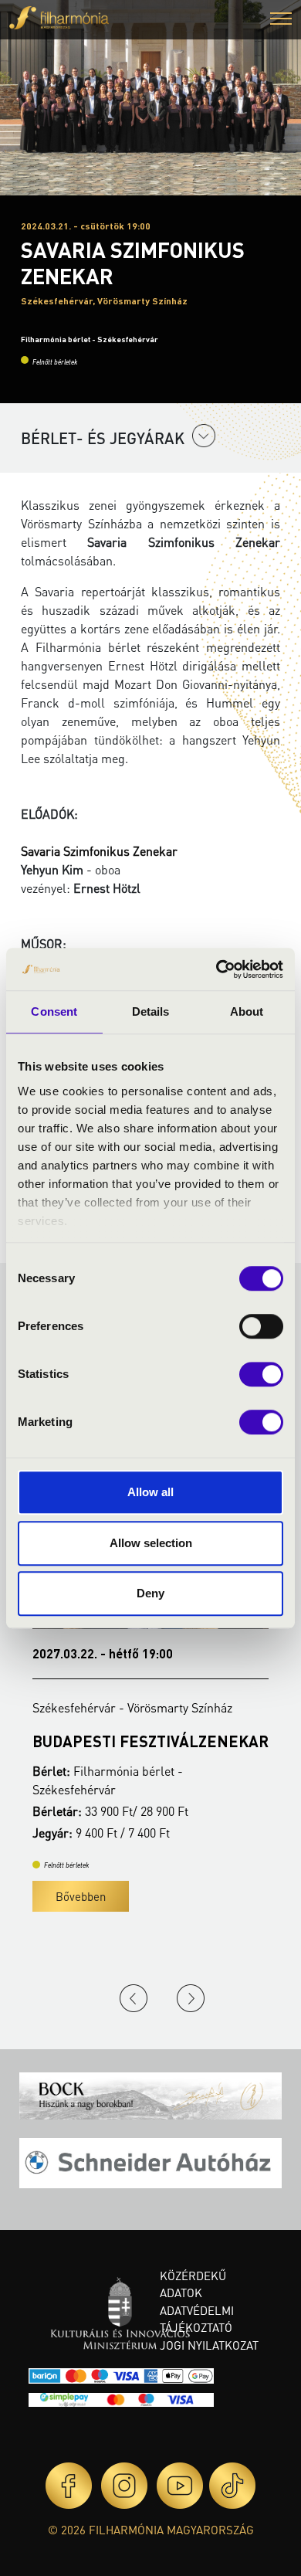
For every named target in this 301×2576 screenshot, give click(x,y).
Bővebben (83, 1896)
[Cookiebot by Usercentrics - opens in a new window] (216, 969)
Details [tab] (151, 1011)
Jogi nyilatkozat (209, 2345)
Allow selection (151, 1543)
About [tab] (247, 1011)
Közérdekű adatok (193, 2284)
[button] (281, 20)
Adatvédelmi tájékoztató (197, 2319)
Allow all (150, 1492)
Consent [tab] (54, 1011)
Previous (134, 1998)
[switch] (261, 1326)
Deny (150, 1593)
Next (191, 1998)
